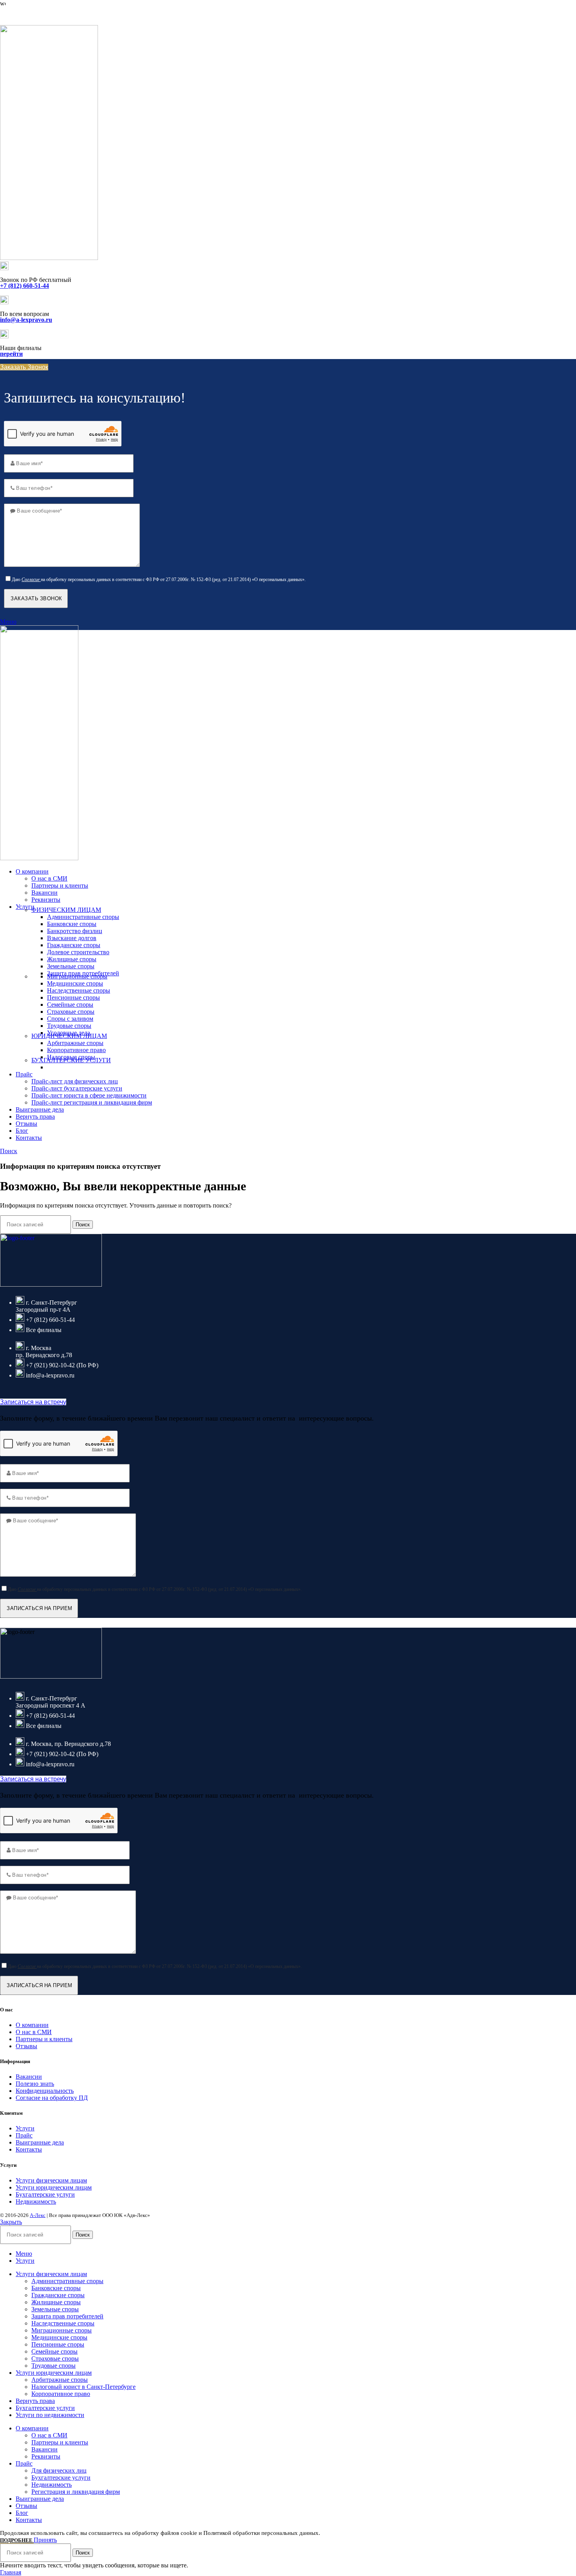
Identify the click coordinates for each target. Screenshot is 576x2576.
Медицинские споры (75, 983)
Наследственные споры (79, 990)
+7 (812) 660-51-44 (24, 15)
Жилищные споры (72, 959)
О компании (32, 2025)
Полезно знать (35, 2084)
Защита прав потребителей (67, 2316)
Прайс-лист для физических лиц (75, 1081)
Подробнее (17, 2540)
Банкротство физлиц (75, 931)
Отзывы (26, 2046)
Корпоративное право (76, 1050)
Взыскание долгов (72, 938)
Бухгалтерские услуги (45, 2194)
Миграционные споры (77, 976)
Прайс (24, 2135)
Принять (45, 2540)
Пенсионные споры (73, 997)
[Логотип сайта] (49, 258)
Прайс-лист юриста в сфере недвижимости (89, 1095)
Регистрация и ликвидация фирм (76, 2492)
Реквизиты (46, 900)
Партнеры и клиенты (60, 885)
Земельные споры (71, 966)
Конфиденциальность (45, 2091)
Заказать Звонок (24, 367)
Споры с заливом (70, 1019)
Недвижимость (36, 2201)
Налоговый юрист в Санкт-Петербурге (83, 2387)
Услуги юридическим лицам (54, 2187)
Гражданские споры (74, 945)
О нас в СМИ (49, 878)
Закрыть (11, 2222)
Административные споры (83, 917)
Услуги (25, 2128)
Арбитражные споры (75, 1043)
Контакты (29, 2149)
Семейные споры (70, 1005)
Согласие (31, 579)
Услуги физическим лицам (51, 2180)
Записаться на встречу (33, 1402)
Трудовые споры (69, 1026)
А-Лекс (38, 2215)
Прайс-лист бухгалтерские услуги (77, 1088)
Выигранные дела (40, 2142)
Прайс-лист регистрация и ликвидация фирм (92, 1102)
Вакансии (44, 893)
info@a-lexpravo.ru (26, 320)
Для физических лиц (59, 2470)
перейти (11, 354)
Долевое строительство (78, 952)
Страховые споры (71, 1012)
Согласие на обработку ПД (52, 2098)
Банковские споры (72, 924)
